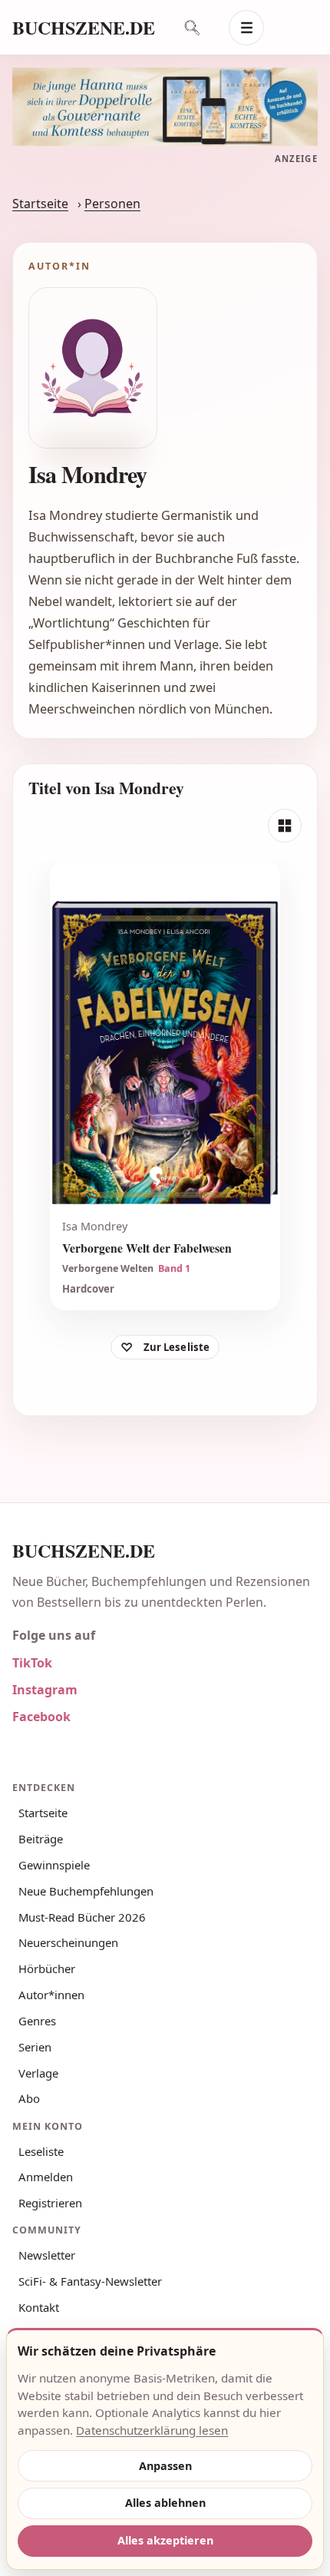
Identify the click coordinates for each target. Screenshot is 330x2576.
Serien (35, 2047)
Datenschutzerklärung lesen (152, 2430)
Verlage (38, 2073)
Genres (37, 2021)
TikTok (32, 1663)
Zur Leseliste (177, 1347)
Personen (112, 204)
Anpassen (165, 2466)
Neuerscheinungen (68, 1942)
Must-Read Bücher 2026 (82, 1917)
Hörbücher (47, 1968)
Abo (29, 2098)
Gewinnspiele (54, 1865)
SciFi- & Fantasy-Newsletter (90, 2281)
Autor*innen (51, 1995)
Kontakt (39, 2307)
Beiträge (41, 1839)
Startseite (40, 204)
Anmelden (46, 2177)
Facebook (41, 1717)
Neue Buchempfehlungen (86, 1891)
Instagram (45, 1690)
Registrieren (50, 2203)
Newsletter (47, 2255)
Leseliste (41, 2151)
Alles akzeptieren (165, 2540)
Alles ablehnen (165, 2503)
